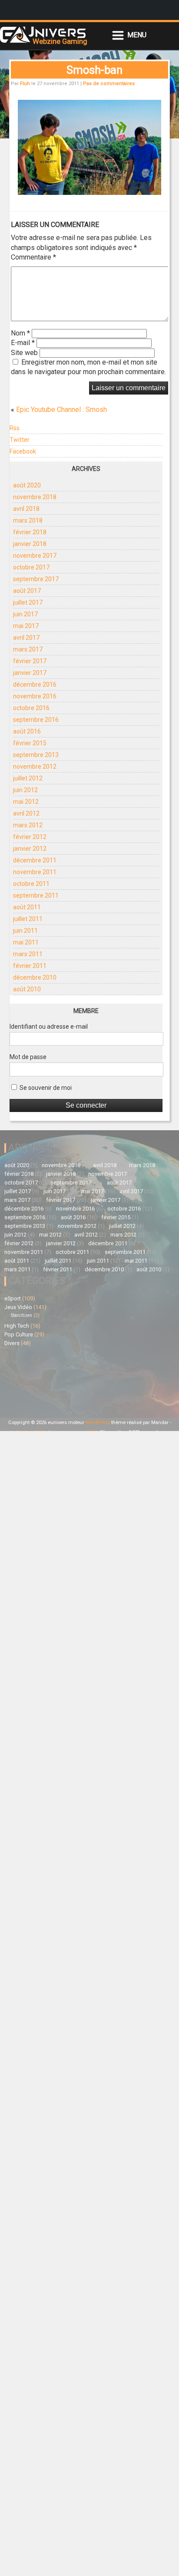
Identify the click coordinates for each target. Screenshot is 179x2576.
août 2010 (27, 989)
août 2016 (27, 731)
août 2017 (27, 591)
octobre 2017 (31, 567)
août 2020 (27, 485)
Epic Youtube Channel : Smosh (61, 410)
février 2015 (30, 743)
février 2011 (30, 966)
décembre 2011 (35, 860)
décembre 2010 (35, 977)
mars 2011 (28, 954)
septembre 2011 (36, 895)
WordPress (98, 1423)
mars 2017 (28, 649)
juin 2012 (25, 790)
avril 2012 (26, 813)
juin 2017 (25, 614)
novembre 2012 (35, 767)
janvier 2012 (30, 849)
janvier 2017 (30, 673)
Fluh (25, 84)
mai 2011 (26, 942)
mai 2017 (26, 626)
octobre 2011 (31, 884)
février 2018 (30, 532)
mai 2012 (26, 802)
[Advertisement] (47, 1381)
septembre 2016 (36, 720)
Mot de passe (28, 1057)
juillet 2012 (28, 778)
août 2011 (27, 907)
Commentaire (33, 257)
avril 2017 (26, 638)
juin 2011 (25, 931)
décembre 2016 (35, 684)
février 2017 (30, 661)
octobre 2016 (31, 708)
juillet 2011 (28, 919)
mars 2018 (28, 520)
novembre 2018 (35, 497)
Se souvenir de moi (45, 1088)
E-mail (23, 343)
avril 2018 (26, 509)
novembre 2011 (35, 872)
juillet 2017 (28, 602)
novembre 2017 (35, 556)
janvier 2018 (30, 544)
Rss (15, 428)
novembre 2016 (35, 696)
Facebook (23, 451)
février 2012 (30, 837)
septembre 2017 (36, 579)
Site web (24, 353)
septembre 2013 (36, 755)
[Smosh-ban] (89, 192)
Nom (20, 333)
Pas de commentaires (109, 84)
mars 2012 (28, 825)
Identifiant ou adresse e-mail (49, 1026)
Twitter (20, 440)
